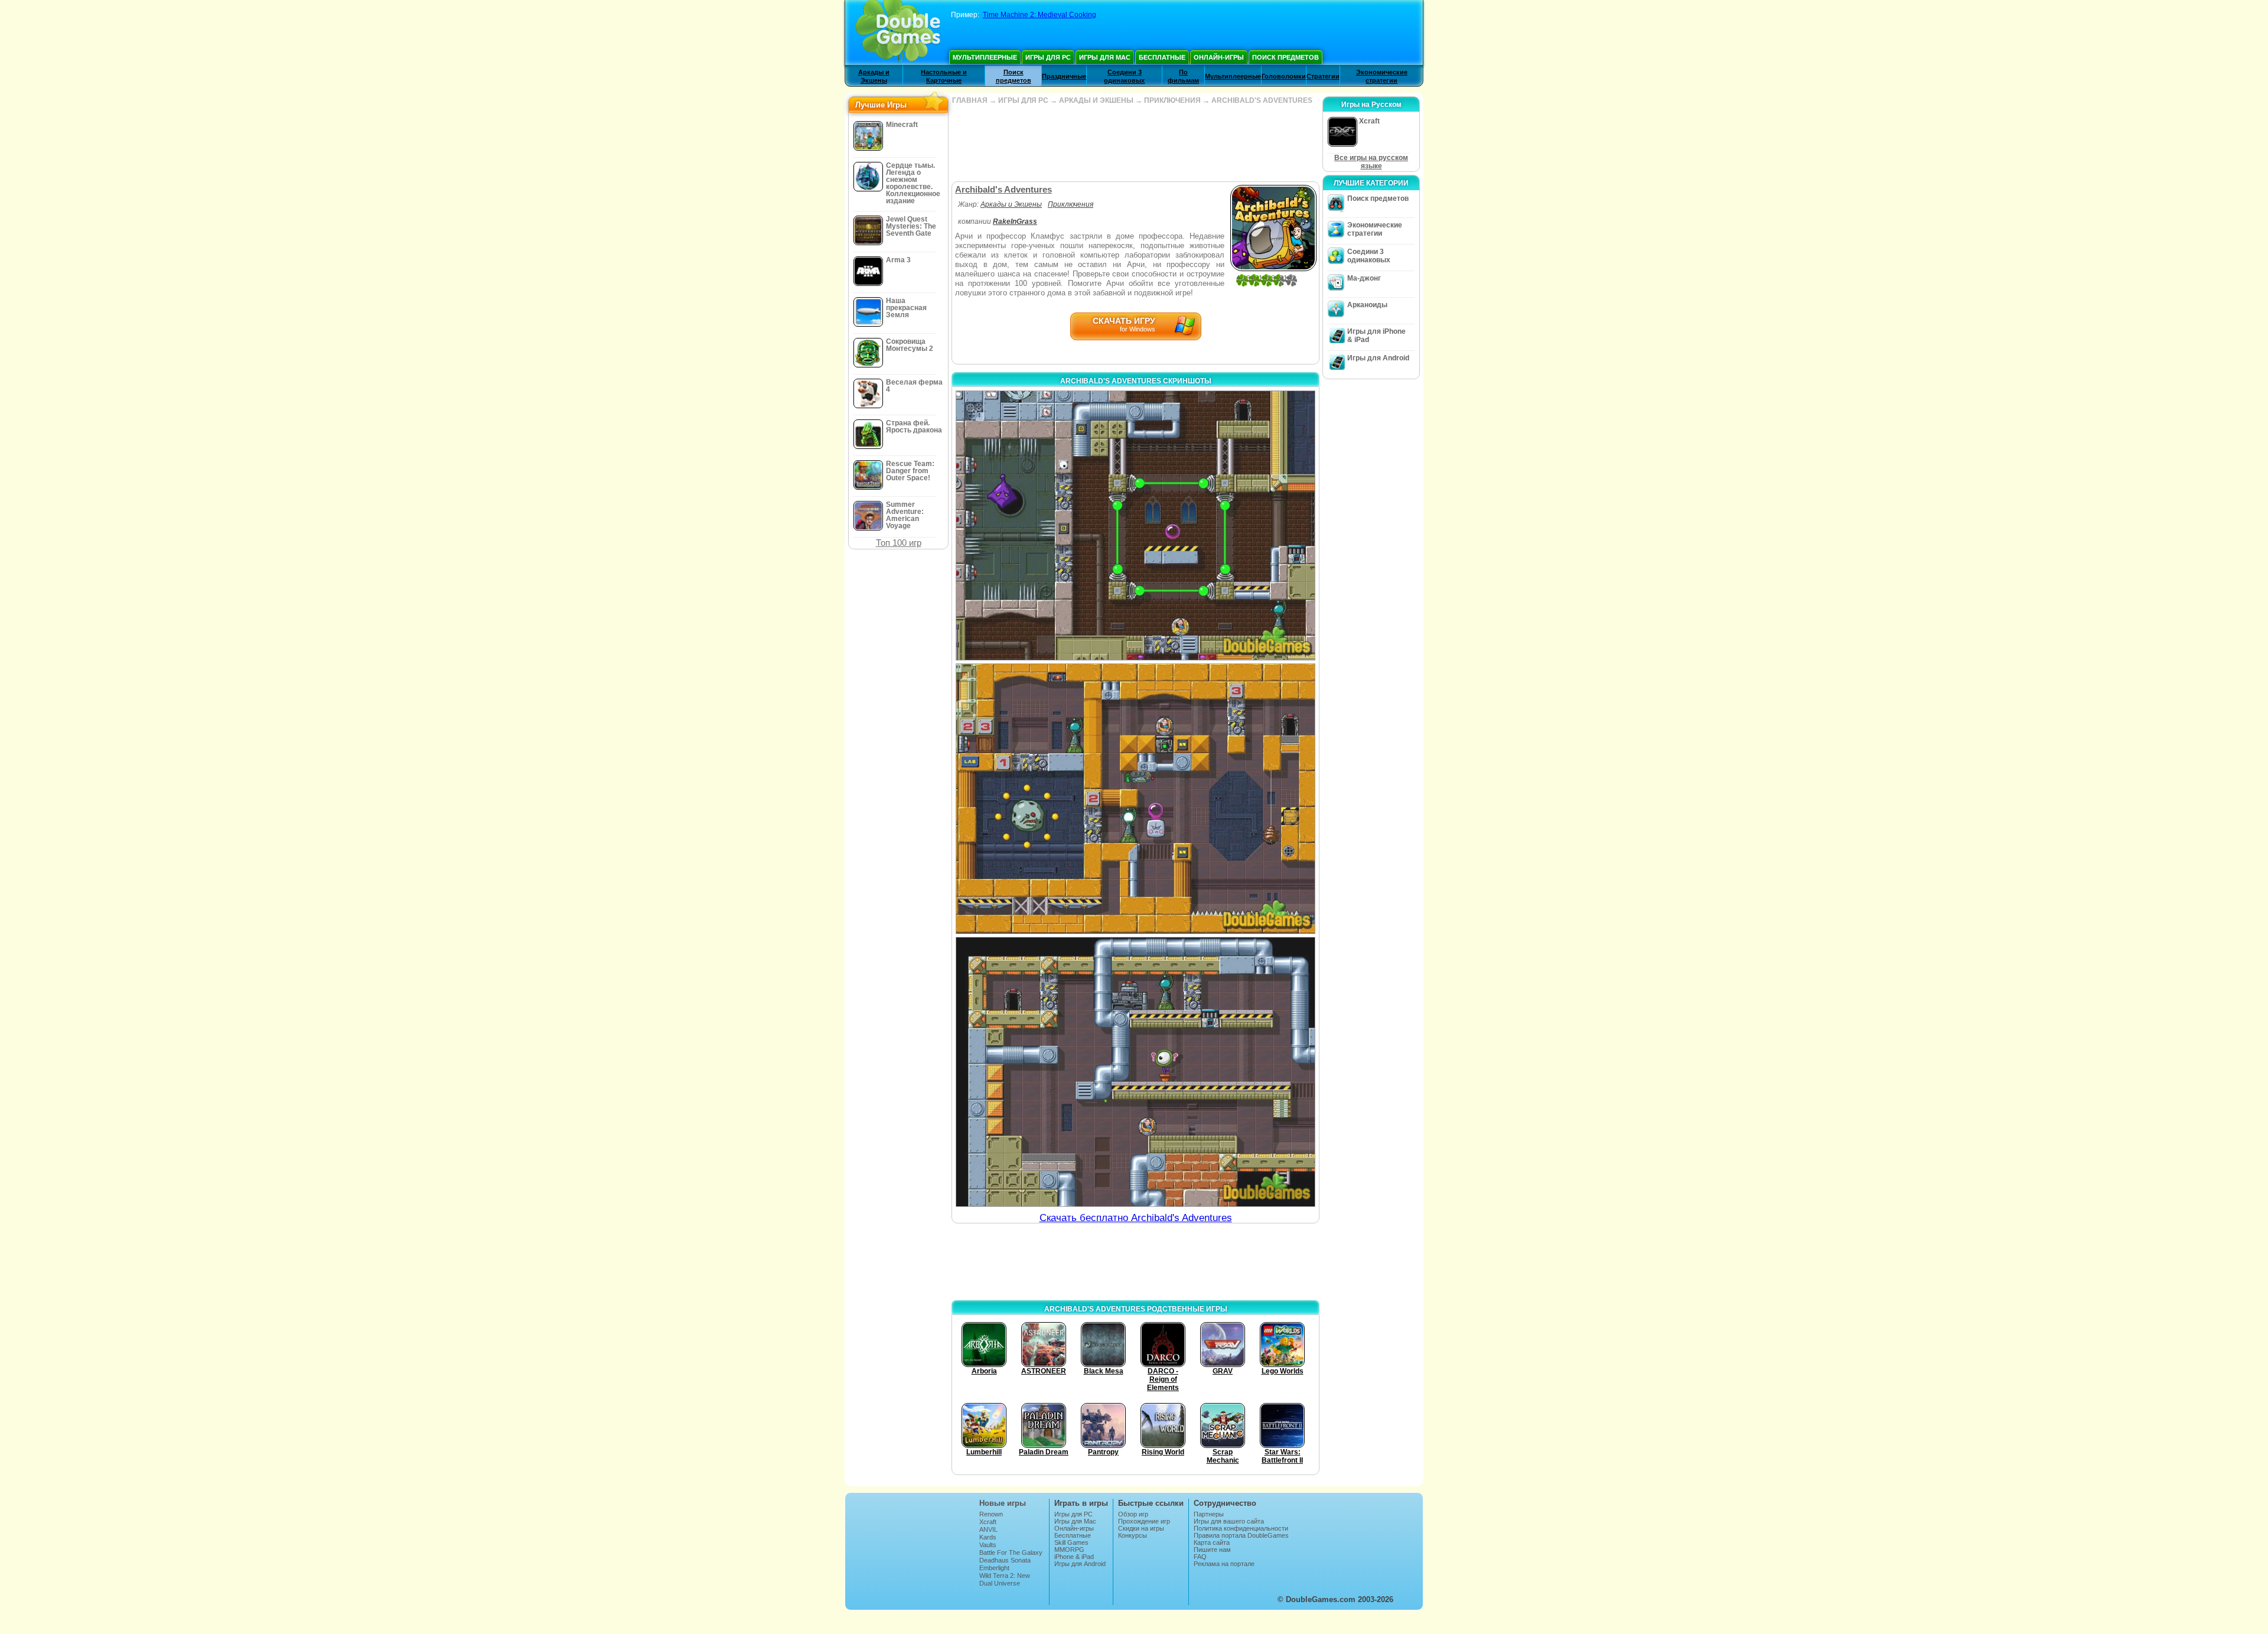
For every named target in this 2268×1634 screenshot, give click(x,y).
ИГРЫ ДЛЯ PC (1023, 100)
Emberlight (994, 1568)
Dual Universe (1000, 1583)
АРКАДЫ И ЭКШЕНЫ (1096, 100)
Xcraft (988, 1522)
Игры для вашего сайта (1229, 1521)
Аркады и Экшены (1011, 204)
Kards (988, 1537)
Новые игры (1003, 1503)
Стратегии (1323, 76)
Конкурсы (1133, 1535)
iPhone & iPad (1074, 1557)
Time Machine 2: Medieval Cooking (1039, 15)
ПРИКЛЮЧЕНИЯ (1172, 100)
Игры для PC (1048, 57)
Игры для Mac (1105, 57)
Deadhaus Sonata (1005, 1560)
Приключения (1071, 204)
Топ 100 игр (899, 543)
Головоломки (1284, 76)
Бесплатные (1162, 57)
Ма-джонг (1364, 278)
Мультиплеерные (985, 57)
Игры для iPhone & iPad (1376, 336)
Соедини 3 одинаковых (1369, 256)
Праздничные (1064, 76)
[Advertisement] (1135, 143)
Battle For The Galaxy (1011, 1552)
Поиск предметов (1285, 57)
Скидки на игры (1141, 1528)
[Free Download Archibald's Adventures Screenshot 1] (1135, 525)
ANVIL (988, 1529)
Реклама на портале (1224, 1564)
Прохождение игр (1144, 1521)
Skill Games (1071, 1542)
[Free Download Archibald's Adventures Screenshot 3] (1135, 1072)
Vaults (988, 1545)
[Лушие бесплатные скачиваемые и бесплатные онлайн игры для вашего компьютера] (898, 32)
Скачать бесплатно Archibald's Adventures (1136, 1218)
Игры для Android (1378, 358)
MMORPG (1069, 1550)
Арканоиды (1367, 305)
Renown (991, 1514)
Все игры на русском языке (1371, 162)
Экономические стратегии (1375, 229)
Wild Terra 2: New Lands (1005, 1579)
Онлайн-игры (1219, 57)
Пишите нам (1212, 1550)
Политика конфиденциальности (1241, 1528)
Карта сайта (1212, 1542)
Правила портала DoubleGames (1241, 1535)
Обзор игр (1133, 1514)
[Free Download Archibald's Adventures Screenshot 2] (1135, 798)
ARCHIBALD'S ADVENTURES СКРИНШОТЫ (1136, 381)
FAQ (1200, 1557)
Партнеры (1209, 1514)
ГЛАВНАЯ (970, 100)
